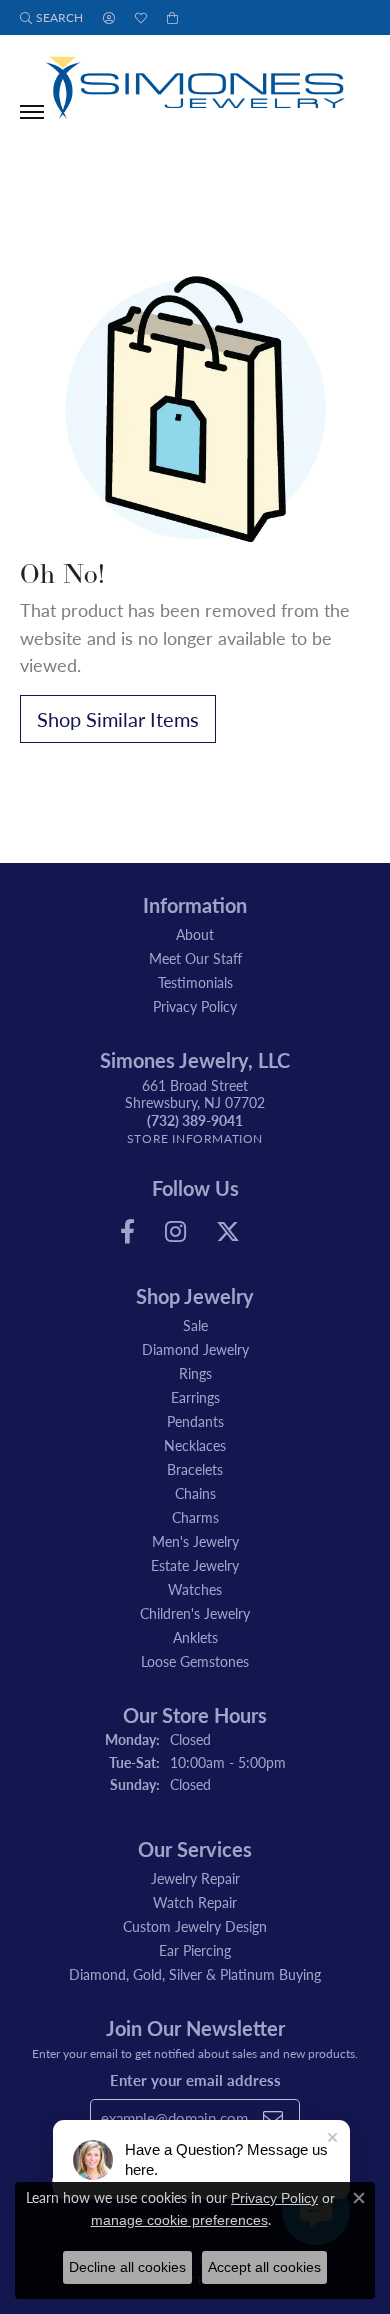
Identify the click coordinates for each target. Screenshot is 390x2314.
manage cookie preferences (179, 2220)
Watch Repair (195, 1902)
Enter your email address (195, 2080)
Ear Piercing (195, 1950)
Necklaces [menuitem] (195, 1445)
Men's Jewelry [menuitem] (195, 1541)
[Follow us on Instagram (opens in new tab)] (175, 1232)
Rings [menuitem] (195, 1373)
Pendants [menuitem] (195, 1421)
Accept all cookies (264, 2267)
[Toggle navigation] (32, 112)
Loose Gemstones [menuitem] (195, 1661)
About (195, 934)
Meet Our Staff (195, 958)
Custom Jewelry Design (195, 1926)
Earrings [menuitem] (195, 1397)
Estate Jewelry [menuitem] (195, 1565)
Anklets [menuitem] (195, 1637)
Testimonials (195, 982)
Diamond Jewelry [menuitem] (195, 1349)
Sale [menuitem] (195, 1325)
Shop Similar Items (118, 719)
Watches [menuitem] (195, 1589)
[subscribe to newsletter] (273, 2118)
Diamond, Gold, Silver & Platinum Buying (195, 1974)
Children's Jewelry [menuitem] (195, 1613)
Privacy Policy (195, 1006)
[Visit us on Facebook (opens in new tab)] (127, 1232)
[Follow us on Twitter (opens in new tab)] (228, 1232)
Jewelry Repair (195, 1878)
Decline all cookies (127, 2267)
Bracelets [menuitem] (195, 1469)
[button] (51, 17)
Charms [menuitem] (195, 1517)
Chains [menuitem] (195, 1493)
